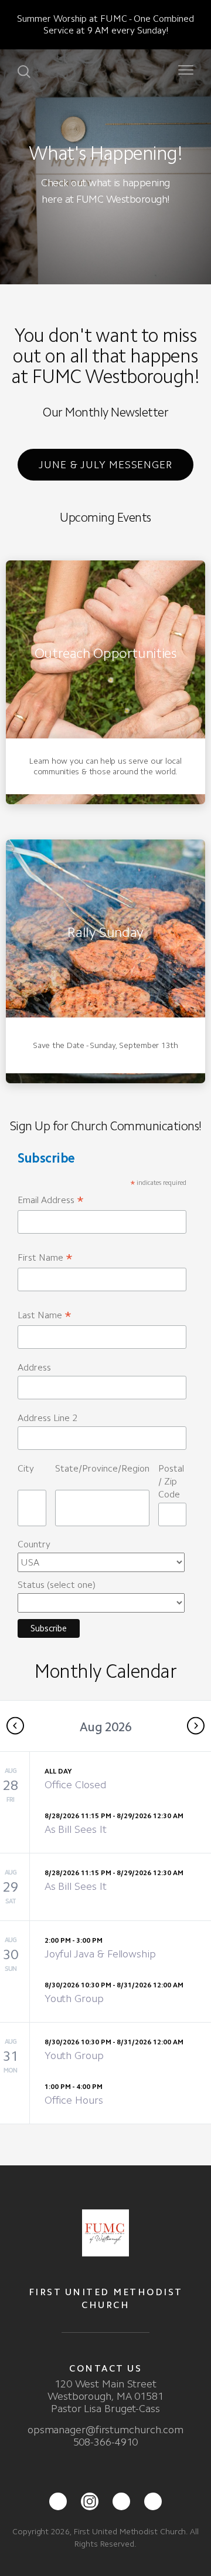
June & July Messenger (105, 465)
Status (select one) (57, 1585)
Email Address (51, 1200)
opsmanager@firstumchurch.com (105, 2430)
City (26, 1468)
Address (34, 1367)
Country (34, 1544)
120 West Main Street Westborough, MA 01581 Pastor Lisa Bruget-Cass (105, 2396)
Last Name (45, 1316)
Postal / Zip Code (171, 1481)
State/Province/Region (102, 1468)
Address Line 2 (47, 1418)
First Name (45, 1258)
